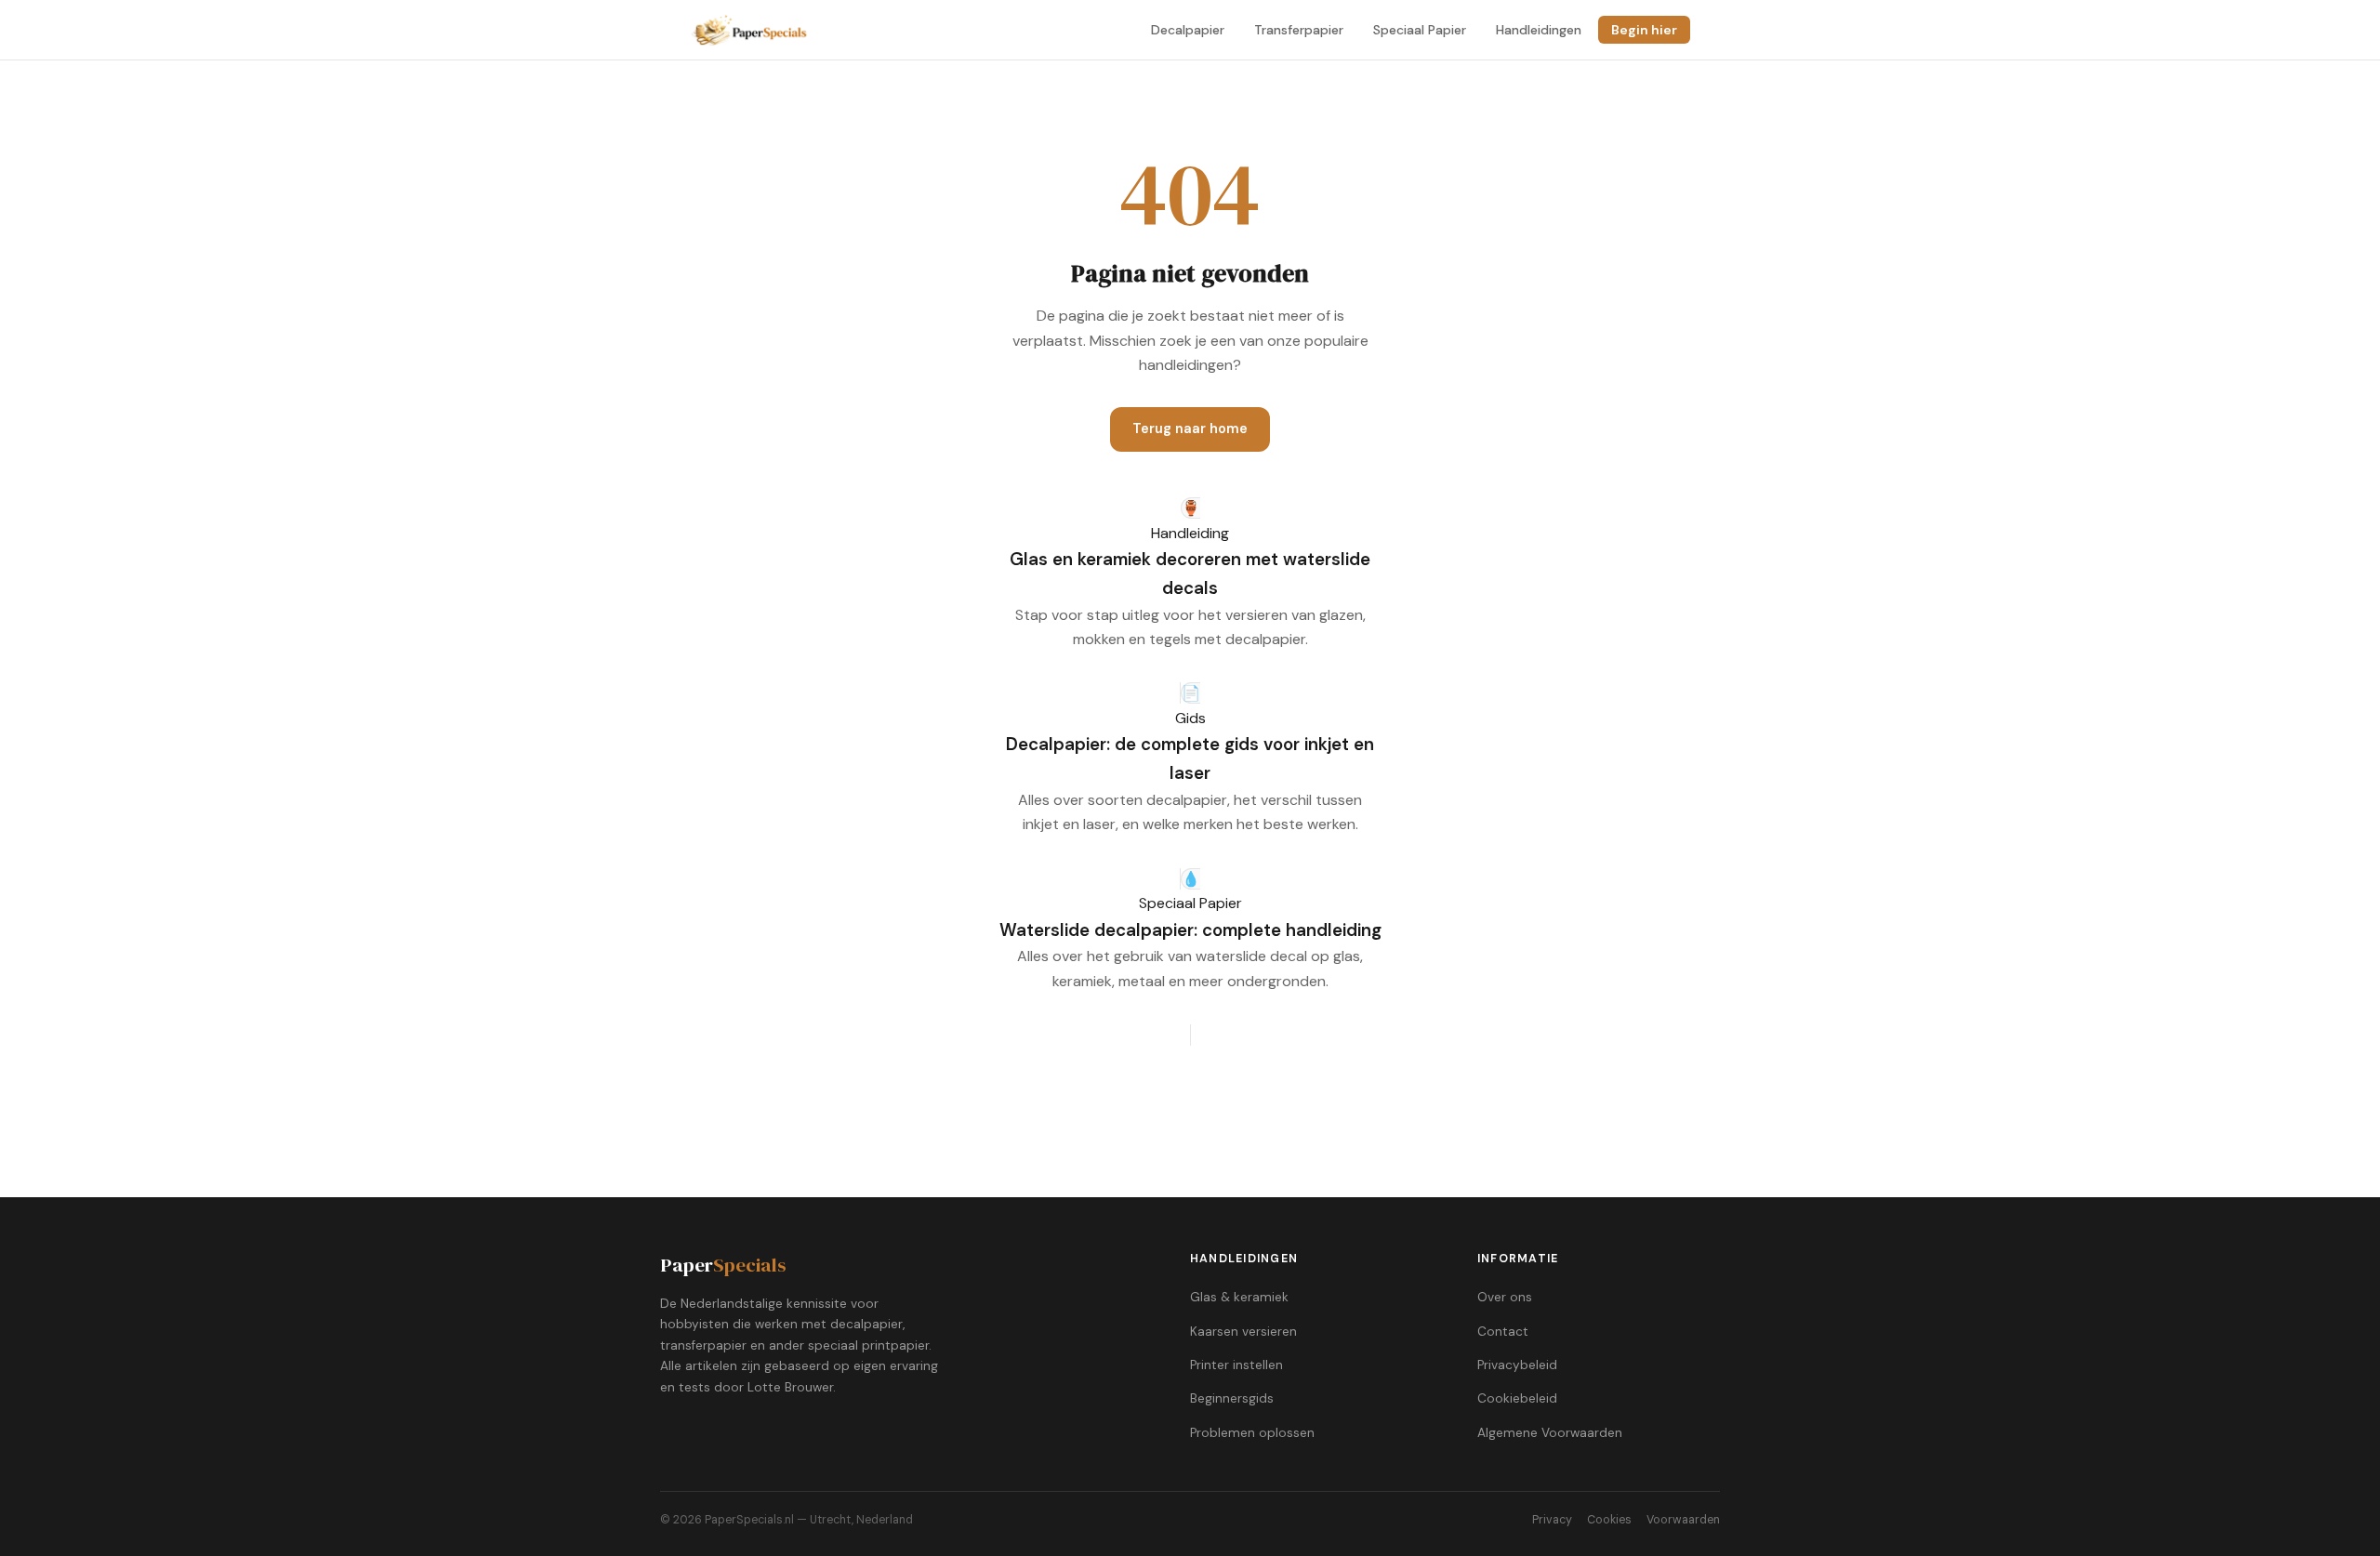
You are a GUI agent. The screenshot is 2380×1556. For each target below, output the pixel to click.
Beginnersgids (1232, 1398)
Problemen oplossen (1252, 1433)
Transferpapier (1299, 30)
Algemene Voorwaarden (1550, 1433)
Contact (1503, 1332)
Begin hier (1644, 30)
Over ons (1505, 1297)
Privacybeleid (1517, 1365)
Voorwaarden (1683, 1520)
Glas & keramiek (1239, 1297)
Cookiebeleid (1517, 1398)
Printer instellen (1236, 1365)
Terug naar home (1190, 429)
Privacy (1552, 1520)
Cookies (1609, 1520)
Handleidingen (1539, 30)
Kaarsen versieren (1243, 1332)
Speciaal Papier (1420, 30)
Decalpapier (1188, 30)
